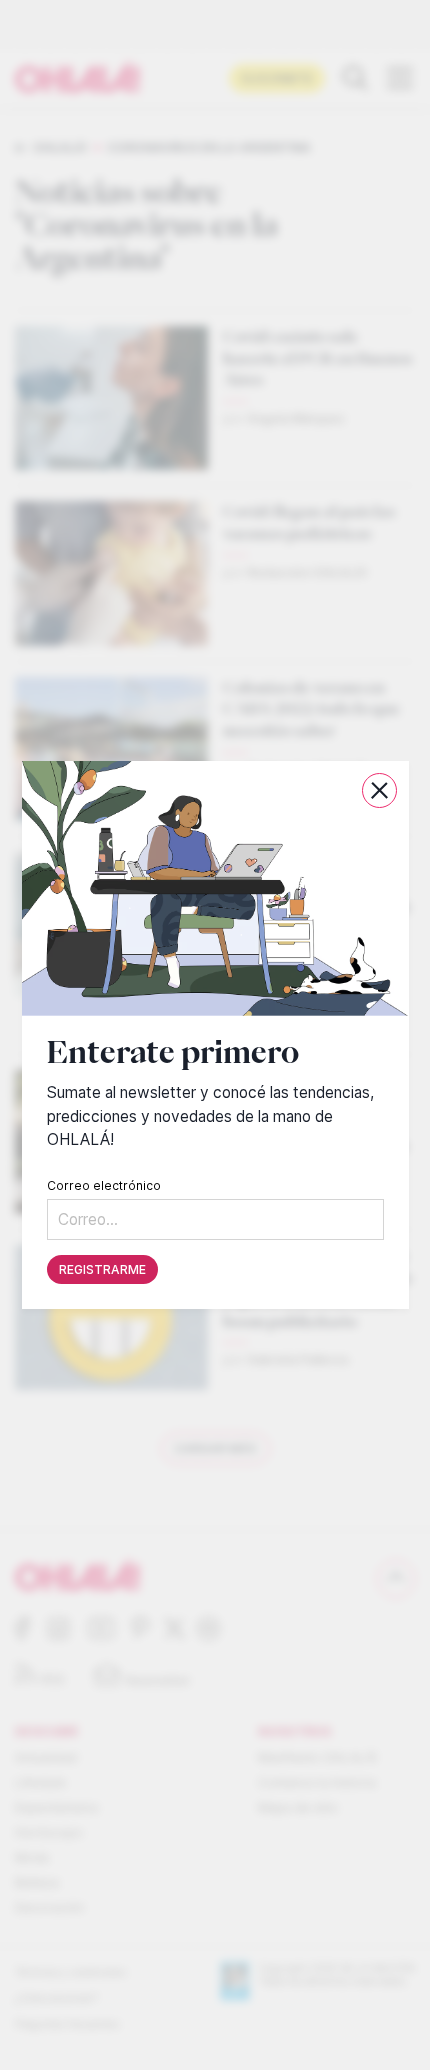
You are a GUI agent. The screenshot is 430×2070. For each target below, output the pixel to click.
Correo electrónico (104, 1185)
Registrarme (102, 1269)
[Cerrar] (379, 790)
